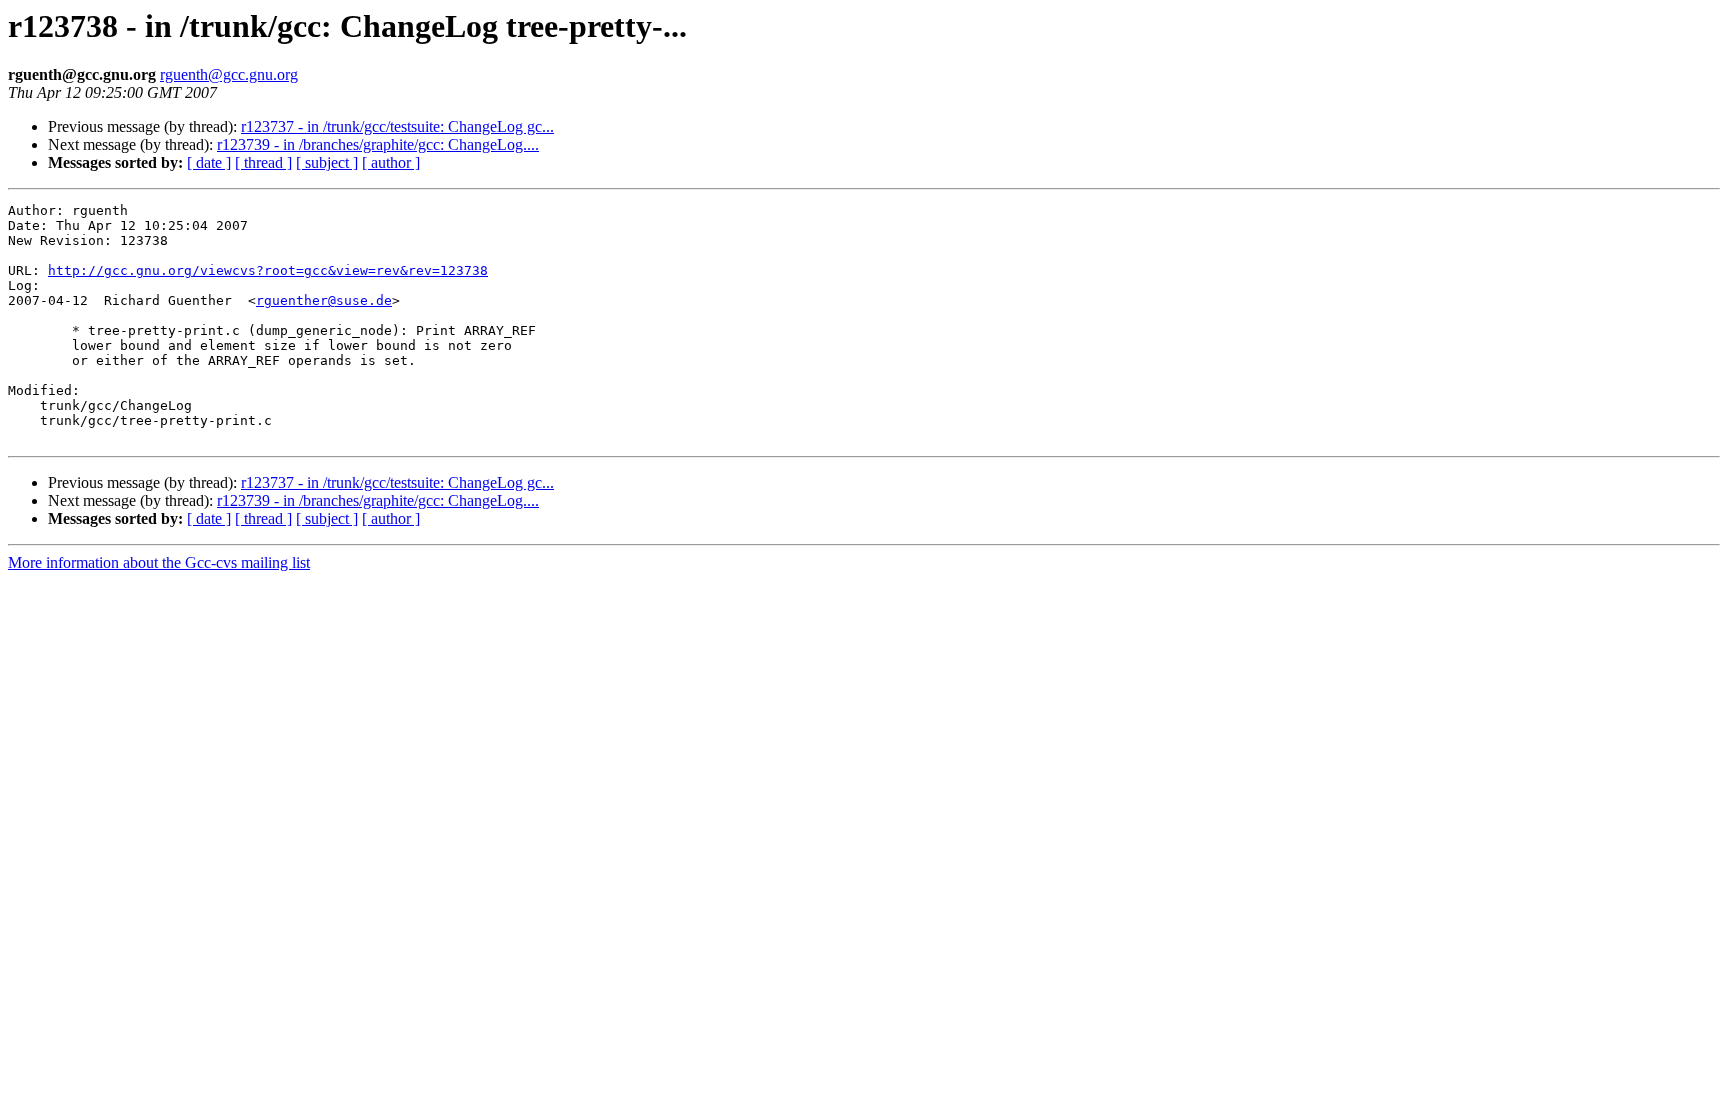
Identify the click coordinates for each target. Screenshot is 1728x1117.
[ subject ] (327, 162)
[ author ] (391, 162)
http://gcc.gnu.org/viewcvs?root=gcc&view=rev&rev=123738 (268, 270)
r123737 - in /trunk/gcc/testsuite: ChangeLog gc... (397, 126)
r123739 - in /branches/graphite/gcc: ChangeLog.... (378, 144)
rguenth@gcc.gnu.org (229, 74)
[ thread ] (263, 162)
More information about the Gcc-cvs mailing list (159, 562)
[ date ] (209, 162)
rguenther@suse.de (324, 300)
